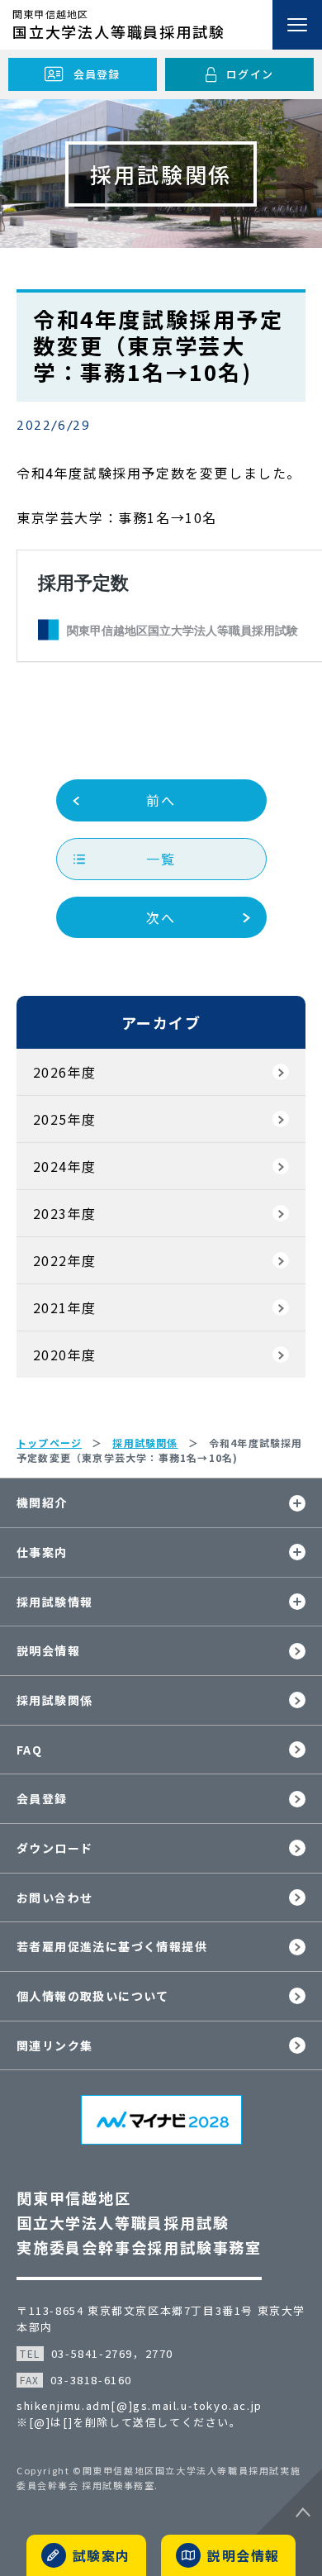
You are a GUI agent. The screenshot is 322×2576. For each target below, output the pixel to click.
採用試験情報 (54, 1602)
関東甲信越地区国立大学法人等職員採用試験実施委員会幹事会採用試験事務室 (139, 2222)
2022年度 (64, 1260)
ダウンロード (54, 1848)
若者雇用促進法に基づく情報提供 (112, 1946)
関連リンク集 (54, 2045)
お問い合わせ (54, 1897)
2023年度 (64, 1213)
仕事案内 (42, 1552)
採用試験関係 (54, 1700)
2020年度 (64, 1355)
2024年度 (64, 1166)
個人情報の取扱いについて (93, 1996)
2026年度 (64, 1072)
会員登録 (42, 1798)
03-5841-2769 (92, 2353)
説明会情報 (48, 1650)
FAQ (29, 1750)
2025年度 (64, 1119)
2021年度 (64, 1307)
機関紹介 (42, 1502)
